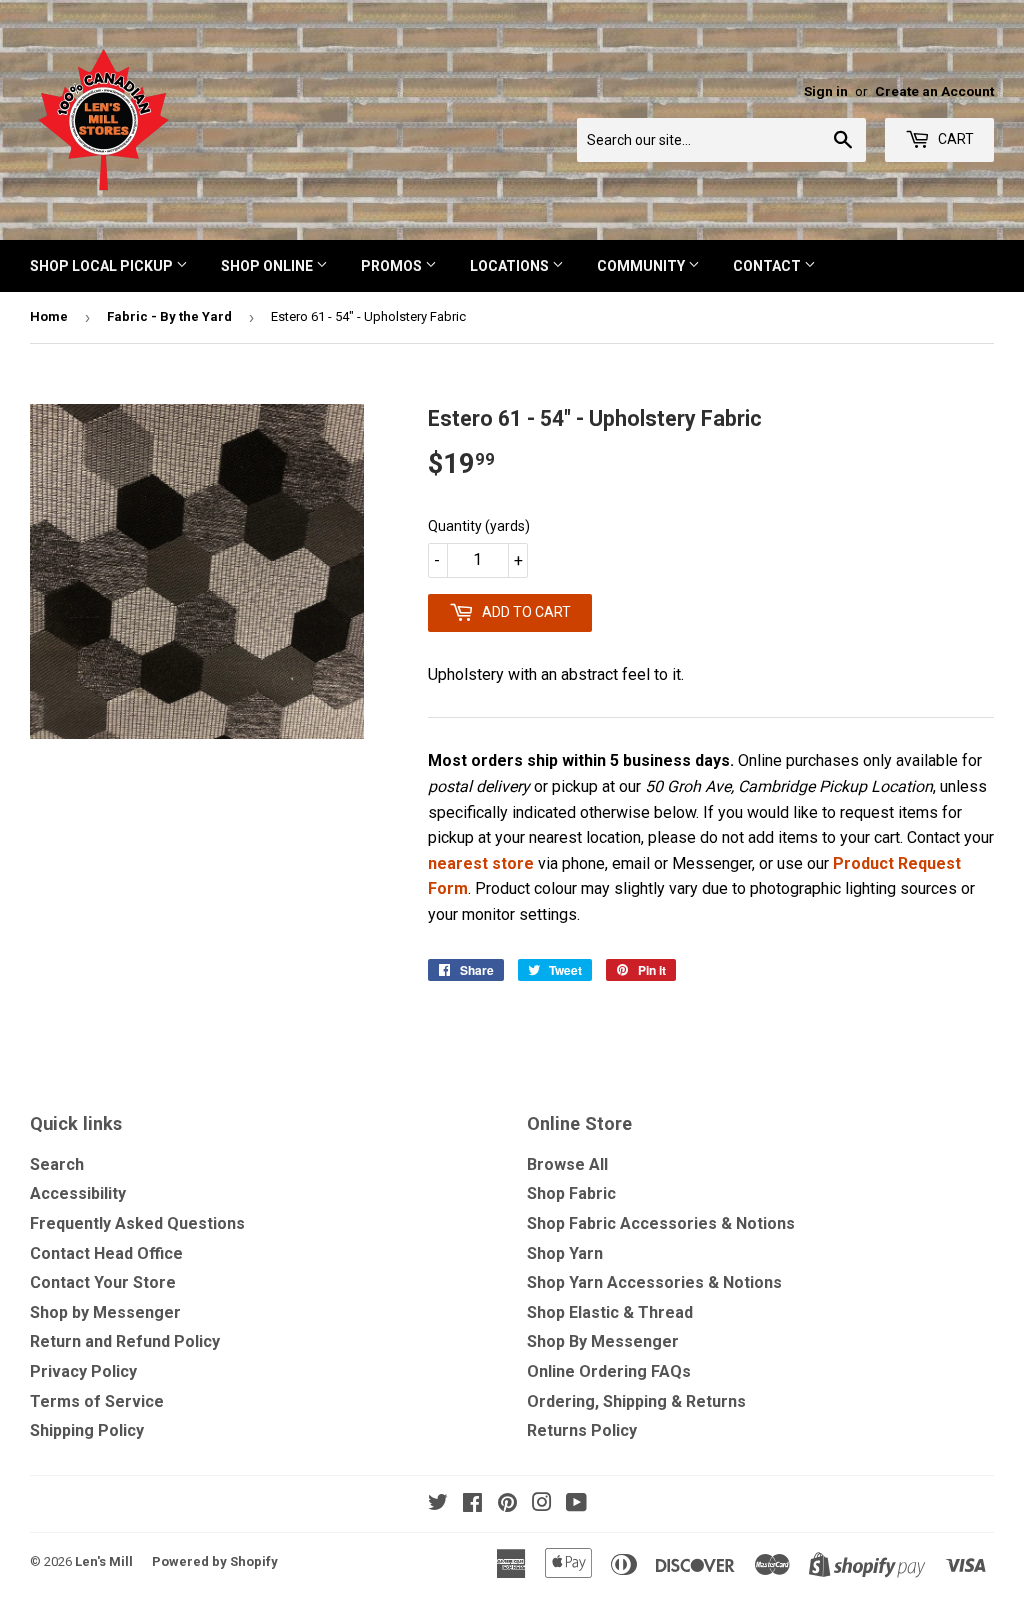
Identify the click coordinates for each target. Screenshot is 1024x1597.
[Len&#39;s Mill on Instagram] (542, 1504)
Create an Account (934, 91)
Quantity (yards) (479, 526)
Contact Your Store (103, 1282)
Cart (954, 139)
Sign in (826, 91)
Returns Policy (582, 1430)
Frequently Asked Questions (137, 1223)
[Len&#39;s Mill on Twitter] (438, 1504)
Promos (393, 266)
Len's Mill (104, 1561)
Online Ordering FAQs (609, 1371)
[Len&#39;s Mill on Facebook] (472, 1504)
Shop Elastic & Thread (610, 1312)
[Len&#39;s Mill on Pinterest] (507, 1504)
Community (642, 266)
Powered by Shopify (215, 1561)
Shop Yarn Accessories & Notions (654, 1282)
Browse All (567, 1164)
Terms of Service (97, 1401)
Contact (768, 266)
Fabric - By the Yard (169, 316)
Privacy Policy (83, 1371)
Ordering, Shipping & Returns (636, 1401)
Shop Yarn (565, 1253)
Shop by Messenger (105, 1312)
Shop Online (268, 266)
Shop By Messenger (603, 1341)
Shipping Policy (87, 1430)
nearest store (481, 863)
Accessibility (78, 1193)
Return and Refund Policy (125, 1341)
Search (57, 1164)
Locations (511, 266)
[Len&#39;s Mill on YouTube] (576, 1504)
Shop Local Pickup (103, 266)
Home (49, 316)
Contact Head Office (106, 1253)
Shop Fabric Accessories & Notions (661, 1223)
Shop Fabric (571, 1193)
